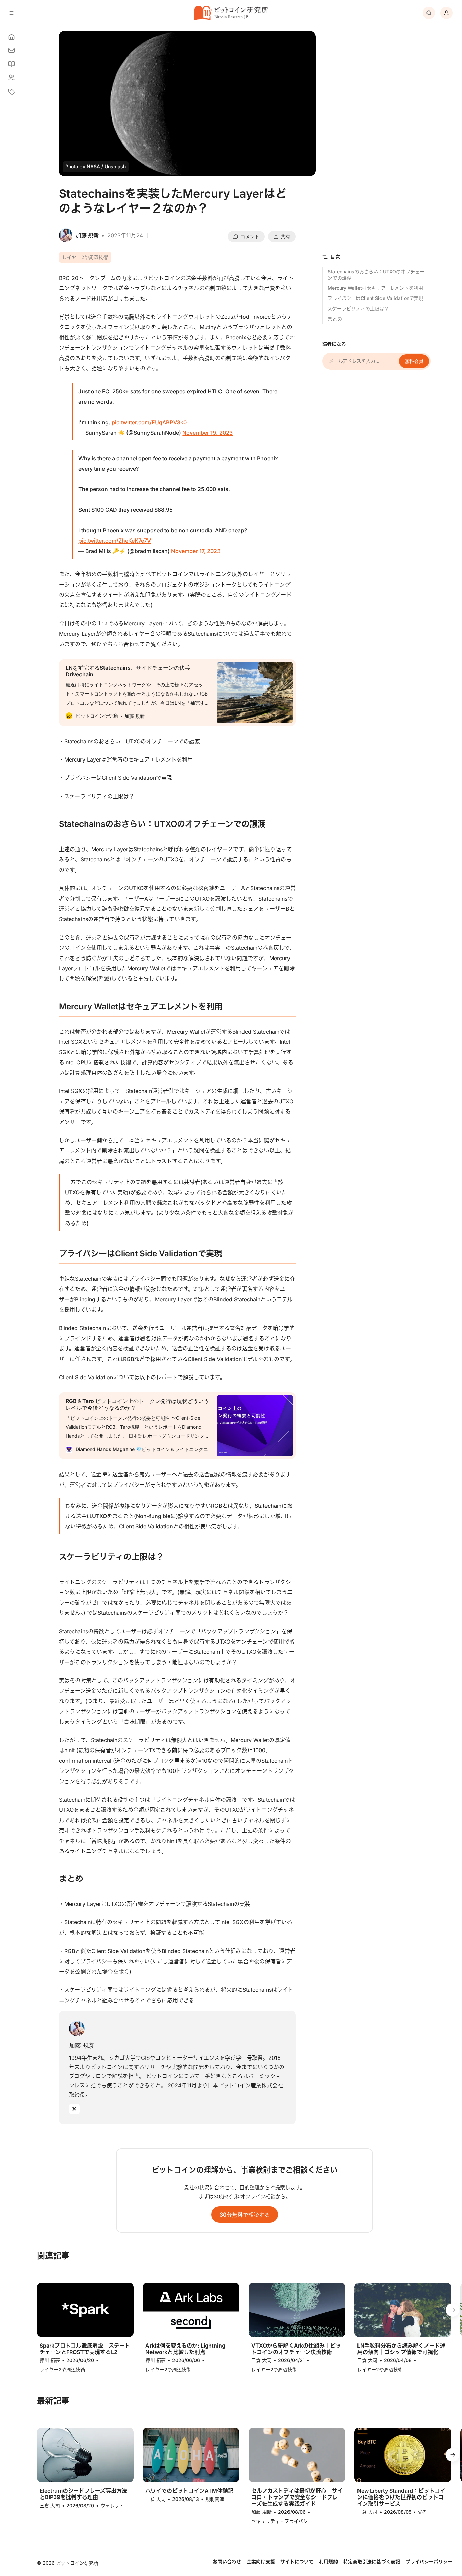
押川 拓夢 (50, 2360)
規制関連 (215, 2499)
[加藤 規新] (77, 2029)
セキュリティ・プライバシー (282, 2521)
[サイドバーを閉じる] (11, 13)
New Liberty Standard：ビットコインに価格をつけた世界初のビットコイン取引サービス (401, 2497)
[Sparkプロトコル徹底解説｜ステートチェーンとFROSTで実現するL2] (85, 2310)
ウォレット (112, 2505)
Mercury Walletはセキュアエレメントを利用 (375, 288)
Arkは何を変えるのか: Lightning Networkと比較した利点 (185, 2349)
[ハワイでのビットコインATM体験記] (191, 2455)
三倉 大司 (261, 2360)
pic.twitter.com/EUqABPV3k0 (149, 422)
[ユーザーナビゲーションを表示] (446, 13)
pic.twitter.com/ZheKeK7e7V (115, 541)
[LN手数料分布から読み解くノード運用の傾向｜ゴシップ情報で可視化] (403, 2310)
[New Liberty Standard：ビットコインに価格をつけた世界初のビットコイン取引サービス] (403, 2455)
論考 (422, 2512)
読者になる (334, 344)
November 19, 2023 (207, 433)
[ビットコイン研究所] (231, 13)
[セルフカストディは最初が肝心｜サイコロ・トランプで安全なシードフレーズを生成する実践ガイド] (297, 2455)
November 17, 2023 (196, 551)
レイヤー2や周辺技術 (85, 257)
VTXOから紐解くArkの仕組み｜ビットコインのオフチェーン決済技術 (296, 2349)
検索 (429, 13)
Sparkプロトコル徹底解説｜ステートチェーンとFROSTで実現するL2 (85, 2349)
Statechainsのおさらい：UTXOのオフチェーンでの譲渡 (376, 275)
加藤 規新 (82, 2045)
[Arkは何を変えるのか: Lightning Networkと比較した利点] (191, 2310)
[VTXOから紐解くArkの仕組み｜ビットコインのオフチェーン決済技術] (297, 2310)
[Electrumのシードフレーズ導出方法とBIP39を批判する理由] (85, 2455)
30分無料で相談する (245, 2215)
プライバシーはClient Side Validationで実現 (376, 298)
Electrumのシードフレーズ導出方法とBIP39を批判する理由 (83, 2494)
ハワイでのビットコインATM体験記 (189, 2491)
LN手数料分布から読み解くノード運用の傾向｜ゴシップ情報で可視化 (401, 2349)
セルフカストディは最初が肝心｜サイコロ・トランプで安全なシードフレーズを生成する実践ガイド (297, 2497)
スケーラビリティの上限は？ (358, 309)
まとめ (335, 319)
